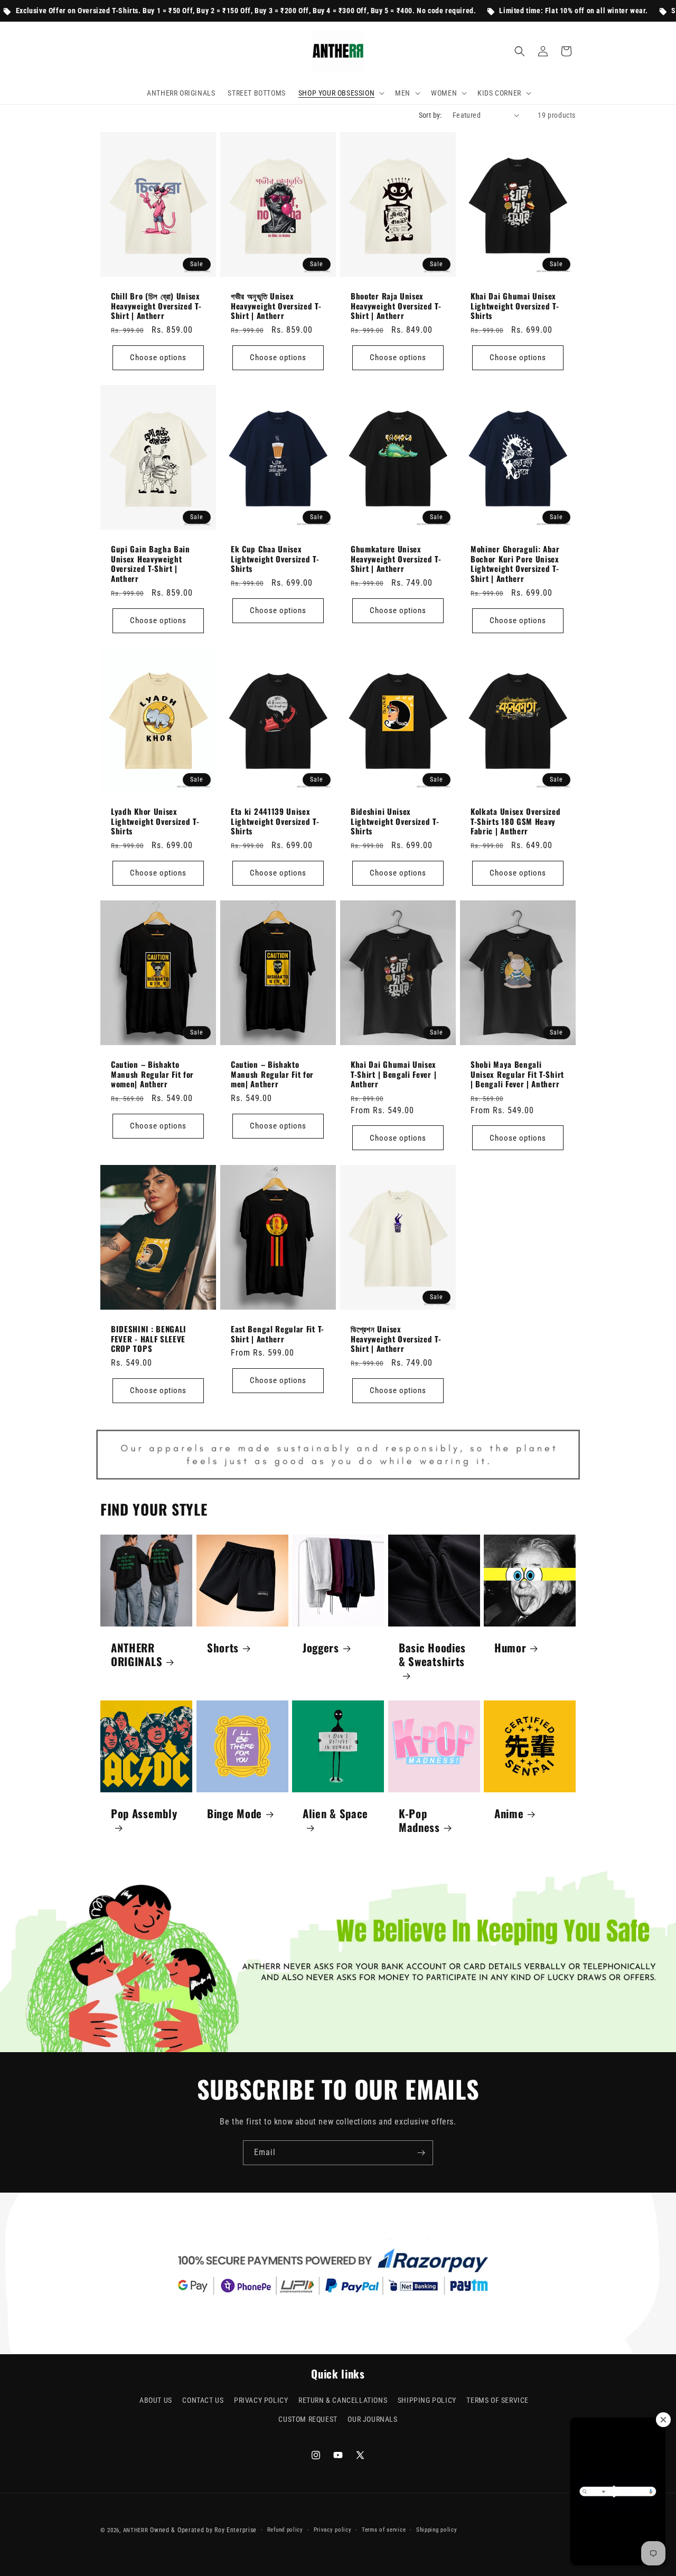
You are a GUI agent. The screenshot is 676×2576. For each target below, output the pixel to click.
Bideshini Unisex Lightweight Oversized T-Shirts (395, 821)
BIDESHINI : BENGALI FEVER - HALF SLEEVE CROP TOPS (149, 1339)
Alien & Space (335, 1814)
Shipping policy (437, 2530)
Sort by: (430, 115)
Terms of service (384, 2530)
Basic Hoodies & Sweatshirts (432, 1655)
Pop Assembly (144, 1814)
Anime (509, 1813)
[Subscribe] (421, 2153)
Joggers (321, 1648)
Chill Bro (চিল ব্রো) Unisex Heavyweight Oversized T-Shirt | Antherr (156, 306)
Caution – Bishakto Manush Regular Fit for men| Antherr (272, 1074)
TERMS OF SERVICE (497, 2400)
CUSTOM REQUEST (308, 2419)
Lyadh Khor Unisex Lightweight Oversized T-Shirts (155, 821)
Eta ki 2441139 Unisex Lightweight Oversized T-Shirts (275, 821)
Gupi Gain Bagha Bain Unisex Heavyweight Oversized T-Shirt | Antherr (151, 563)
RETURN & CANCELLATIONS (343, 2400)
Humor (510, 1648)
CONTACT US (203, 2400)
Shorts (223, 1648)
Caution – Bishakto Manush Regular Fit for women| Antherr (152, 1074)
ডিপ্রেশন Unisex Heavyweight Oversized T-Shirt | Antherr (396, 1339)
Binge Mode (234, 1813)
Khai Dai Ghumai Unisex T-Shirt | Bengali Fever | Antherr (393, 1074)
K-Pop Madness (419, 1820)
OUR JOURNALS (372, 2419)
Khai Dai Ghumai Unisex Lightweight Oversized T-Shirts (515, 306)
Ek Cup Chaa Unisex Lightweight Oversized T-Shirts (275, 558)
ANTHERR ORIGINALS (137, 1654)
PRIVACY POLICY (261, 2400)
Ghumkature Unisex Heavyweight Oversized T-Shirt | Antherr (396, 558)
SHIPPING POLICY (427, 2400)
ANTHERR (136, 2530)
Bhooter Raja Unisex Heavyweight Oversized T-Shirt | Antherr (396, 306)
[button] (340, 93)
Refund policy (285, 2530)
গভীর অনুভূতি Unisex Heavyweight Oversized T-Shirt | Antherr (276, 306)
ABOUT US (156, 2400)
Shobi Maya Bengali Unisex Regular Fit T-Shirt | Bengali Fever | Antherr (517, 1074)
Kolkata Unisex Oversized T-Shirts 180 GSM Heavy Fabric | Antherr (516, 821)
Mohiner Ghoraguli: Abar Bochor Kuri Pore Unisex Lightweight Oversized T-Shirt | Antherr (515, 563)
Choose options (158, 358)
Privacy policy (333, 2530)
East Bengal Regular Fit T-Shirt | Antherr (278, 1334)
